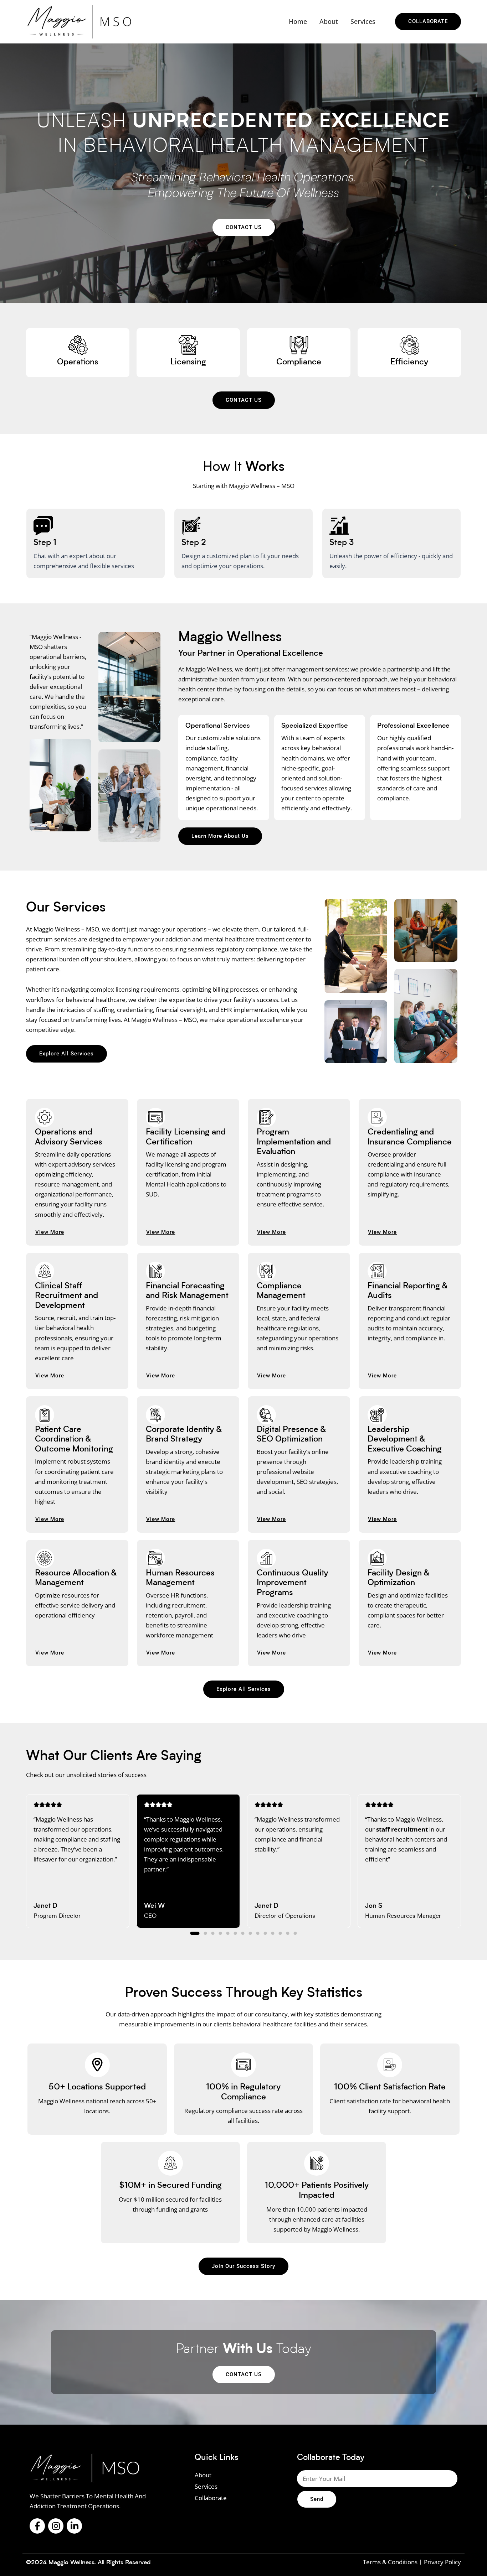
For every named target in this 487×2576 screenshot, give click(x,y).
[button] (195, 1933)
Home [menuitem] (298, 21)
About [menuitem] (329, 21)
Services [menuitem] (363, 21)
